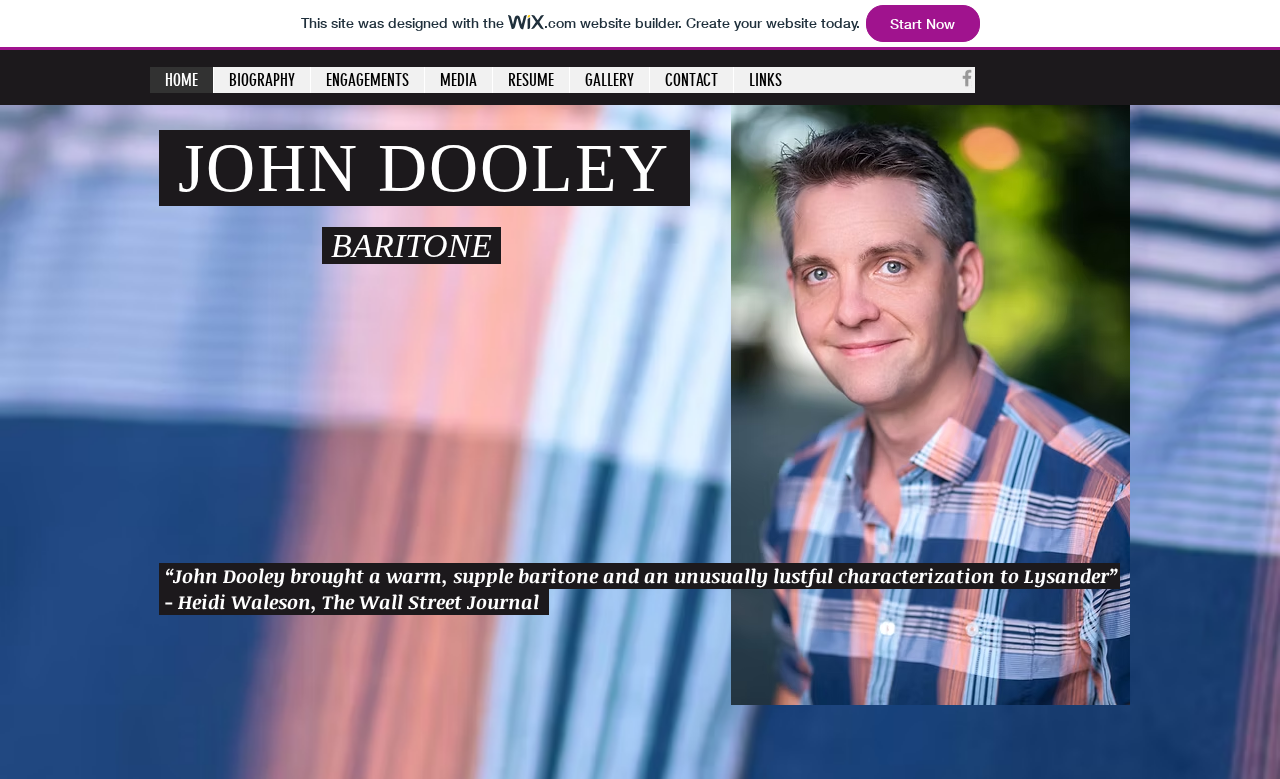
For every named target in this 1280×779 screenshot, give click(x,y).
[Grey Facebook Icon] (967, 78)
